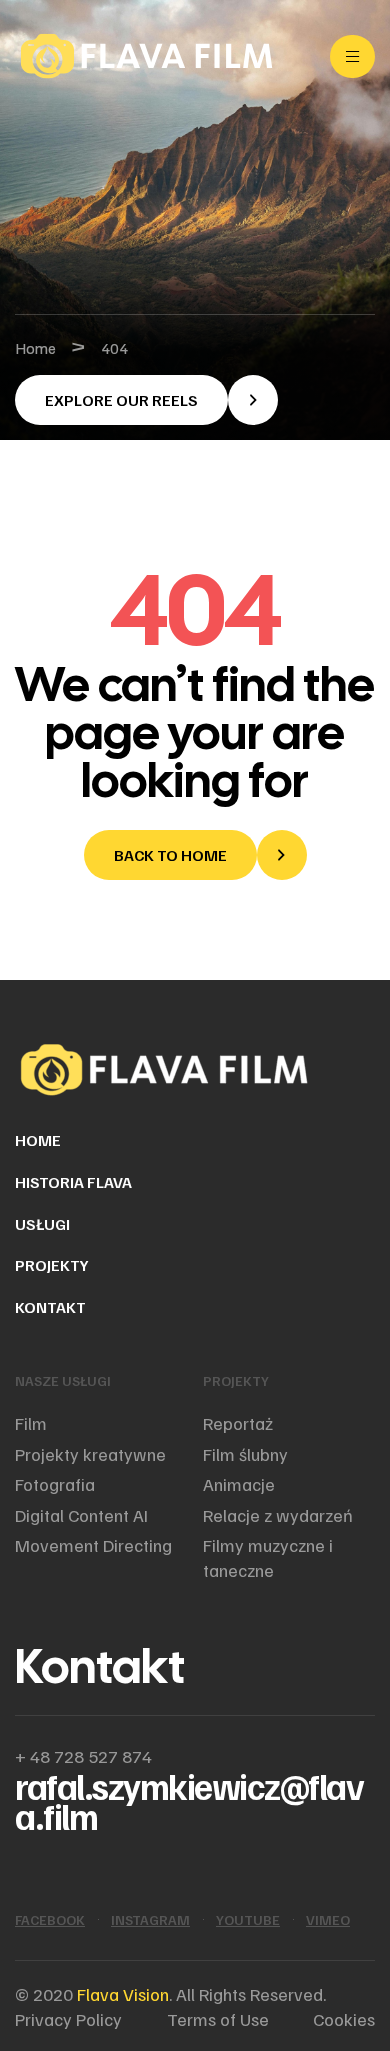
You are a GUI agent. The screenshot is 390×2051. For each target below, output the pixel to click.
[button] (146, 400)
